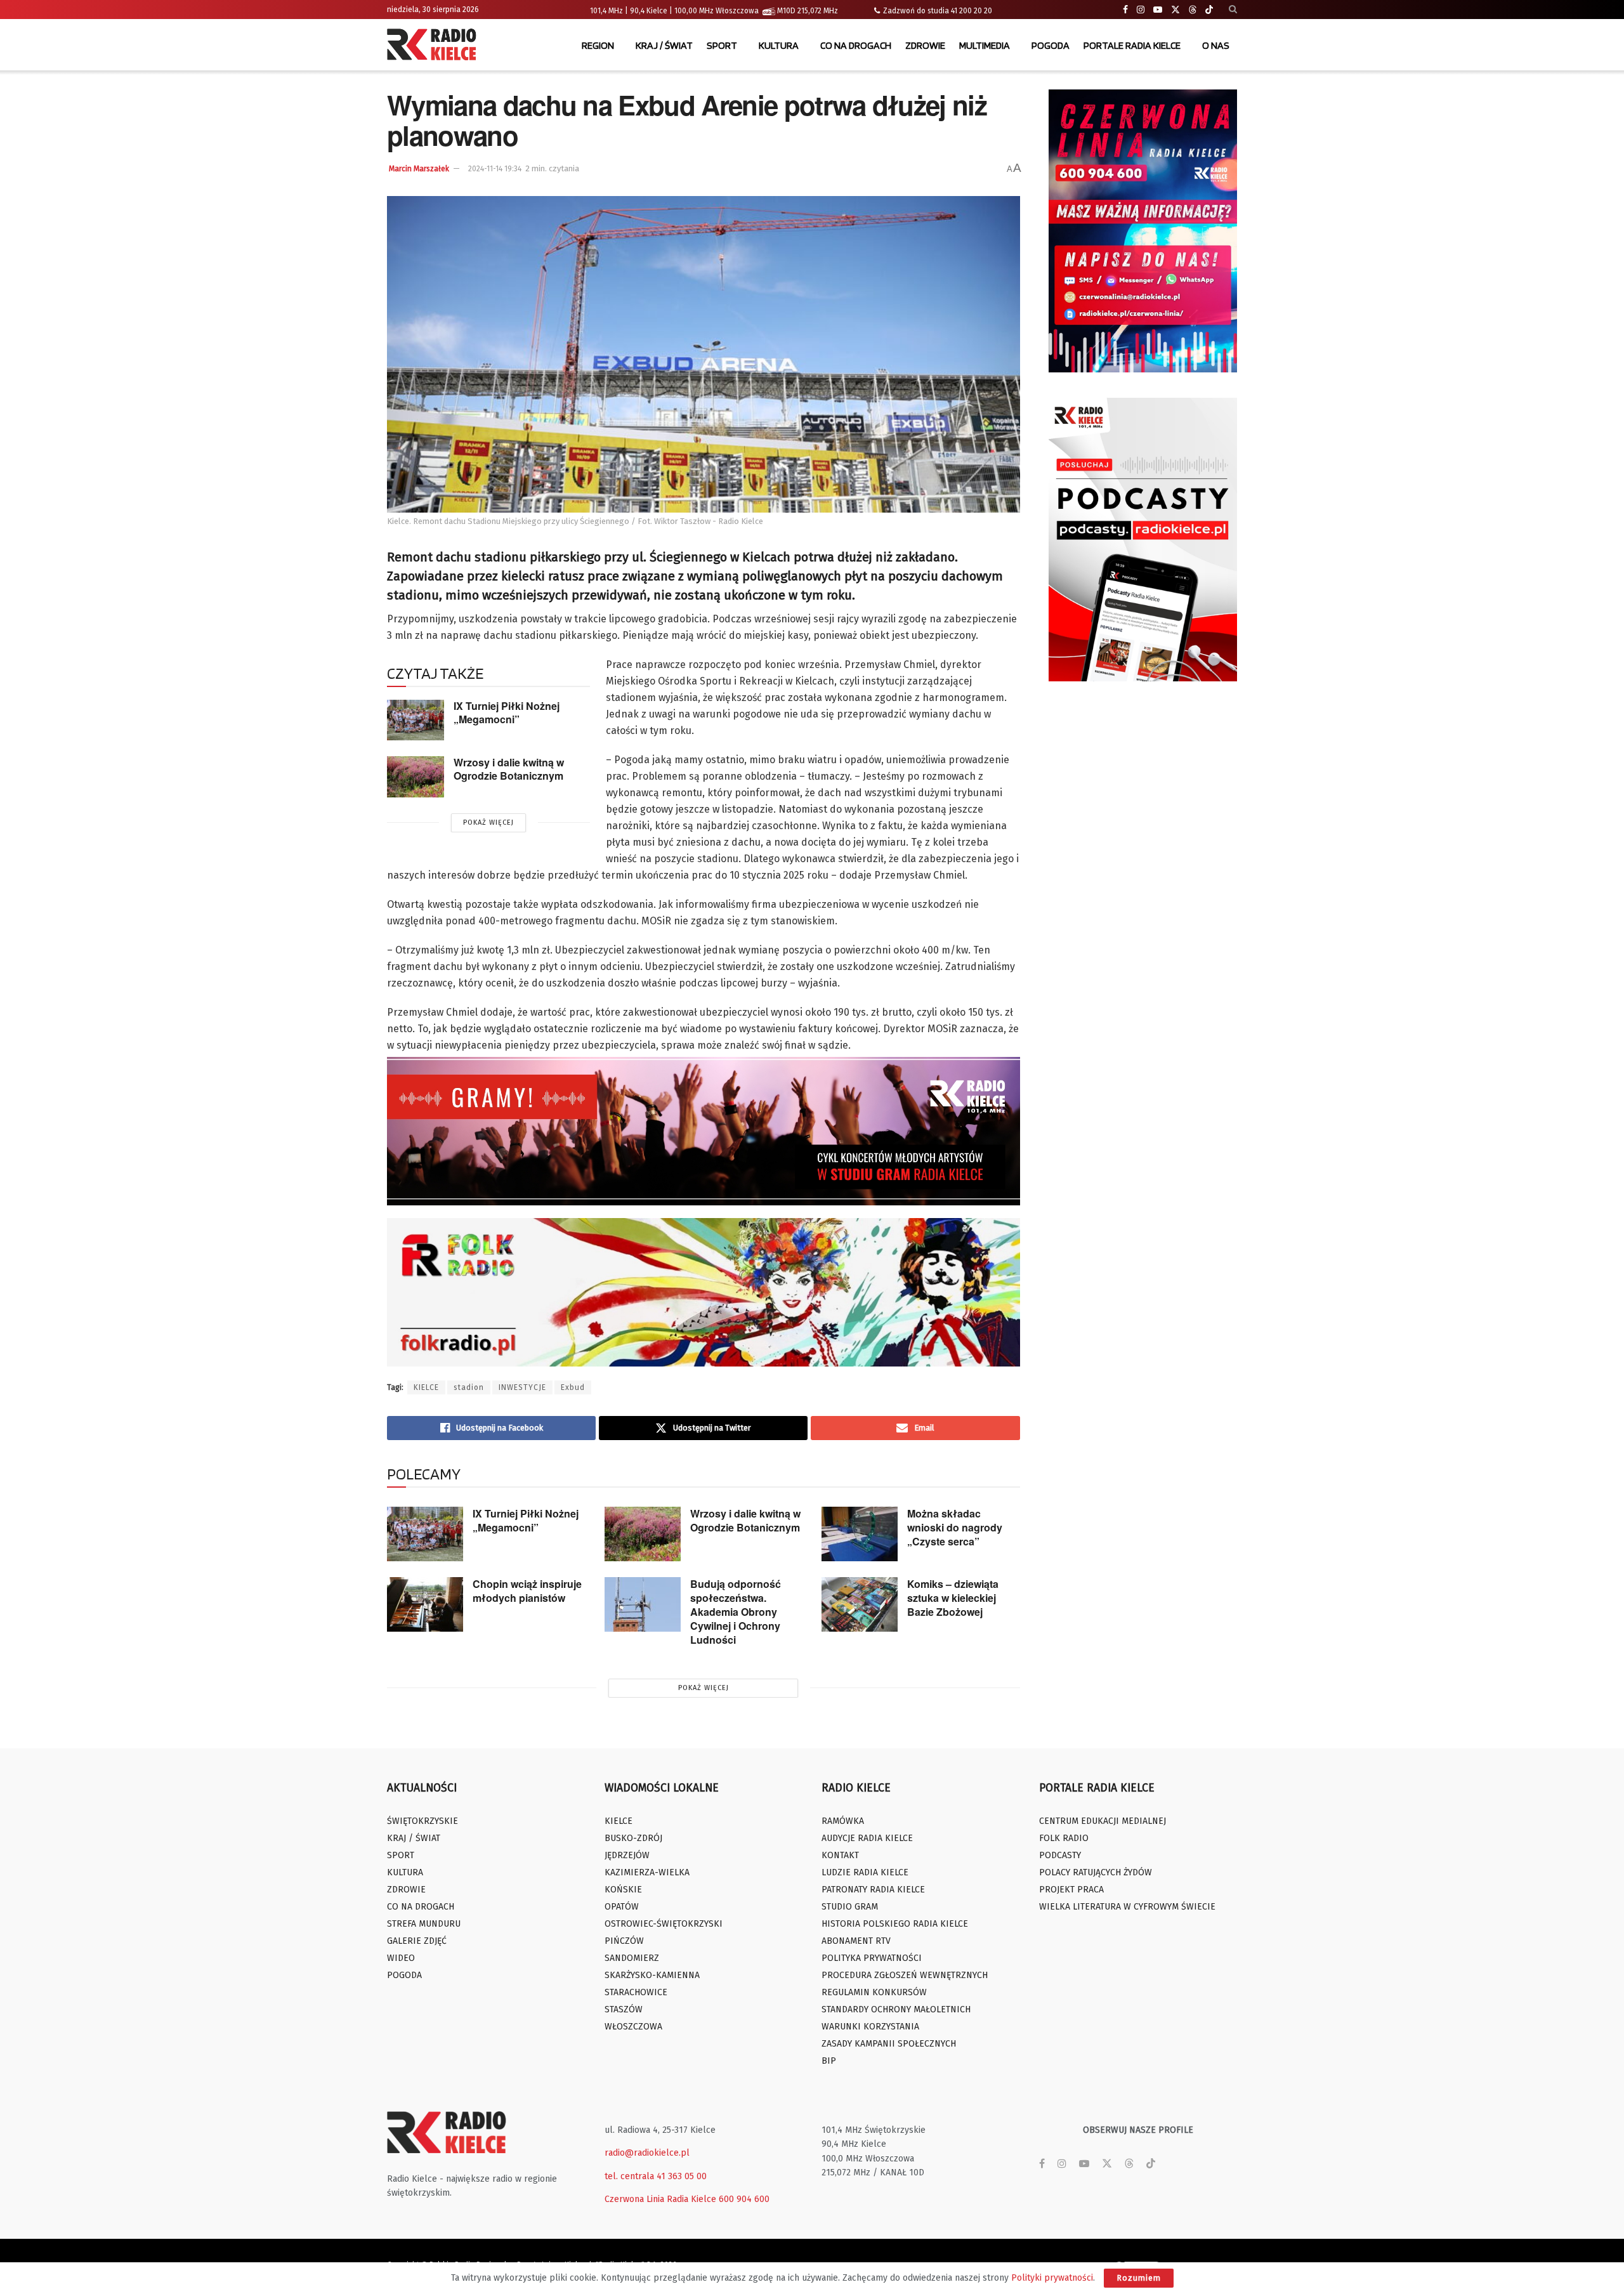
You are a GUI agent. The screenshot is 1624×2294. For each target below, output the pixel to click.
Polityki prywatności (1052, 2278)
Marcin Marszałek (419, 169)
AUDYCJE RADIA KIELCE (867, 1838)
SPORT (722, 45)
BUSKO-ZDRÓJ (633, 1838)
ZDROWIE (925, 45)
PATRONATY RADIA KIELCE (873, 1890)
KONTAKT (840, 1855)
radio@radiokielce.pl (647, 2153)
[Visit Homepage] (435, 46)
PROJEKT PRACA (1071, 1890)
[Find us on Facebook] (1125, 10)
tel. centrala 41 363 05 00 (656, 2176)
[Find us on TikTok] (1209, 10)
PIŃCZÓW (624, 1941)
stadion (469, 1387)
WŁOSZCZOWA (633, 2027)
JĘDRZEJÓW (627, 1855)
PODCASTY (1060, 1855)
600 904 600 (744, 2199)
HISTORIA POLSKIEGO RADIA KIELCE (895, 1924)
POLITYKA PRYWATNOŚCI (872, 1958)
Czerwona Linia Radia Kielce (660, 2199)
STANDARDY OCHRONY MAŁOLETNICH (896, 2009)
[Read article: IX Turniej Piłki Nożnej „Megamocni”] (416, 720)
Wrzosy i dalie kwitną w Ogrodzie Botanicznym (509, 769)
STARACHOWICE (636, 1992)
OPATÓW (622, 1907)
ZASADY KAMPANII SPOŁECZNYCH (889, 2044)
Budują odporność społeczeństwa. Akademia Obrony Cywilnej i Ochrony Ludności (736, 1612)
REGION (598, 45)
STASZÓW (624, 2009)
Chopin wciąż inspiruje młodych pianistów (527, 1591)
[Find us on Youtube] (1158, 10)
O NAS (1216, 45)
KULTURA (779, 45)
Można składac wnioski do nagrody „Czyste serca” (955, 1527)
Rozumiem (1139, 2278)
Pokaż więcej (488, 823)
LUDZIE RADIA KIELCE (865, 1872)
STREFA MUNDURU (424, 1924)
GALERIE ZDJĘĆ (417, 1941)
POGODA (1051, 45)
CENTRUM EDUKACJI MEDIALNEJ (1103, 1821)
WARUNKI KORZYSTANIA (870, 2027)
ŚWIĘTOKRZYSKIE (422, 1821)
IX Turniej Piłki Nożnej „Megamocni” (507, 712)
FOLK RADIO (1064, 1838)
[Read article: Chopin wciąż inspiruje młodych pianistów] (425, 1604)
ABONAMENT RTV (856, 1941)
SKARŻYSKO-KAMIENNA (652, 1975)
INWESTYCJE (522, 1387)
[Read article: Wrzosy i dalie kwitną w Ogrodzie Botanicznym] (416, 777)
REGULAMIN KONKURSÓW (874, 1992)
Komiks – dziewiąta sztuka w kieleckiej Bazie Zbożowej (953, 1598)
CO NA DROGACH (856, 45)
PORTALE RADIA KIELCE (1132, 45)
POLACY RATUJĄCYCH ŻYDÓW (1096, 1872)
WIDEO (401, 1958)
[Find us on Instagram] (1141, 10)
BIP (829, 2061)
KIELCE (426, 1387)
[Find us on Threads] (1193, 10)
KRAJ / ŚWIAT (664, 45)
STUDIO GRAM (850, 1907)
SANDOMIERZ (632, 1958)
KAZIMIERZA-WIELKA (647, 1872)
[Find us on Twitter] (1175, 10)
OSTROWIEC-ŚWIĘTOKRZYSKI (664, 1924)
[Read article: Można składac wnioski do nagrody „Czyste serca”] (860, 1534)
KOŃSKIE (623, 1890)
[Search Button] (1233, 10)
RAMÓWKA (843, 1821)
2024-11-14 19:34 (495, 169)
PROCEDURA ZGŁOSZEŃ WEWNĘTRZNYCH (905, 1975)
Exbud (573, 1387)
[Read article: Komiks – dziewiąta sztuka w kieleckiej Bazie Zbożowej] (860, 1604)
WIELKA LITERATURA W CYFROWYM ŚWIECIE (1127, 1907)
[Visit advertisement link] (1143, 231)
